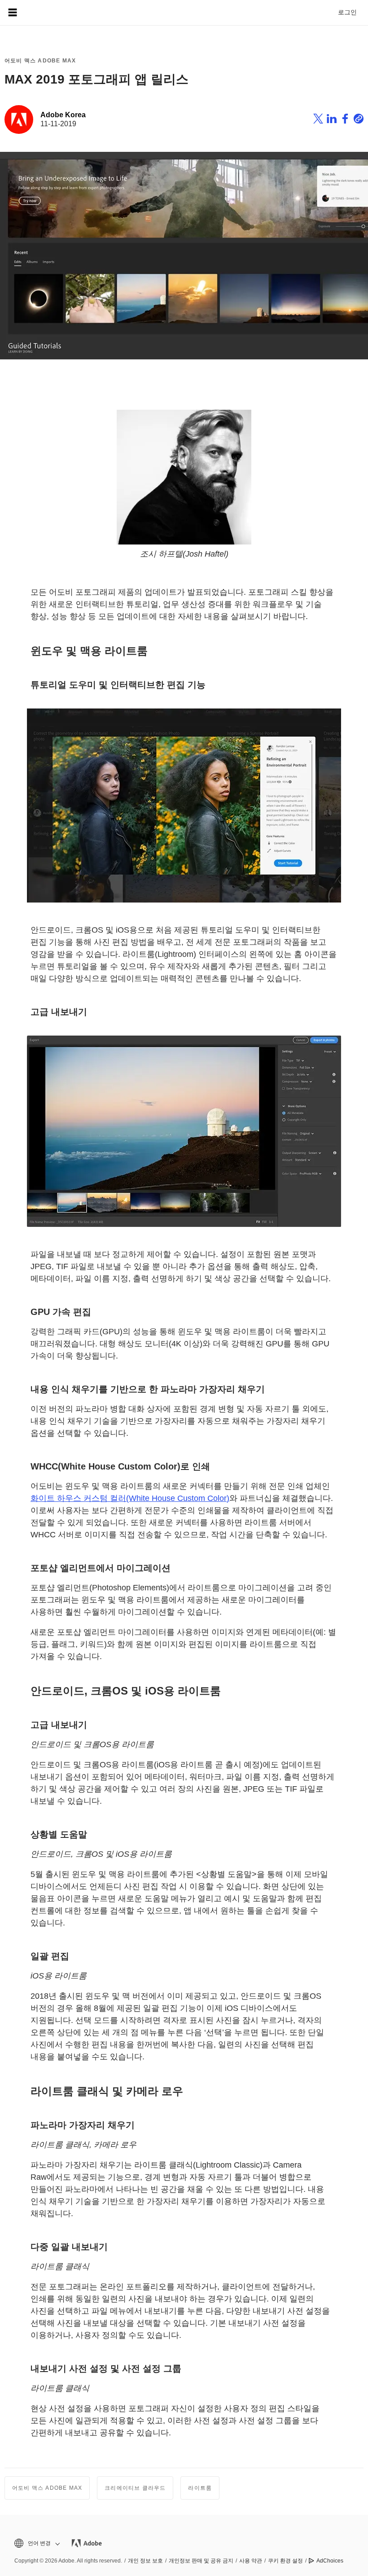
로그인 (347, 12)
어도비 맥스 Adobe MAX (40, 61)
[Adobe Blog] (38, 13)
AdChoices (330, 2561)
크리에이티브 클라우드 (135, 2488)
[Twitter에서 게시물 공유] (318, 120)
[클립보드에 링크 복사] (359, 120)
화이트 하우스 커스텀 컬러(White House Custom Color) (130, 1498)
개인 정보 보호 (145, 2561)
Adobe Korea (63, 115)
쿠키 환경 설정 (285, 2561)
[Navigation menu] (13, 13)
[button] (36, 2543)
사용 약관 (251, 2561)
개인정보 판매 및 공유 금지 (201, 2561)
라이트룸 (200, 2488)
